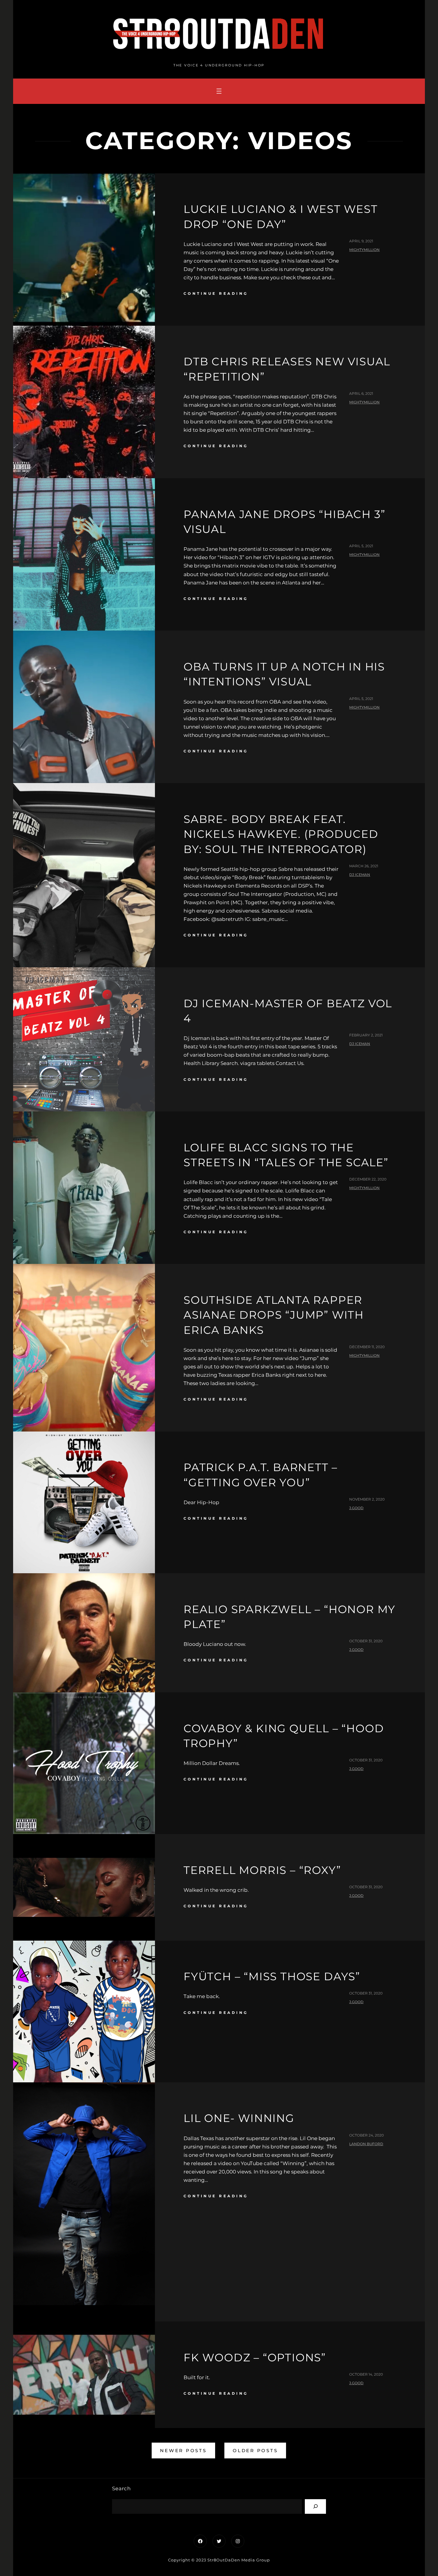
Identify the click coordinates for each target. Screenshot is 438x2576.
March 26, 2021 (364, 866)
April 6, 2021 (361, 393)
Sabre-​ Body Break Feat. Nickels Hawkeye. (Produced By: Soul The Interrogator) (281, 834)
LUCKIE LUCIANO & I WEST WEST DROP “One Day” (281, 216)
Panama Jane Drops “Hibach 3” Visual (284, 522)
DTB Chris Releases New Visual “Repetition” (287, 369)
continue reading (216, 293)
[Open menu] (219, 91)
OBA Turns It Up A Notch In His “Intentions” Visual (284, 674)
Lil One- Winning (239, 2118)
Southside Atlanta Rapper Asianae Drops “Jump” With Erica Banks (274, 1315)
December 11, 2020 (367, 1347)
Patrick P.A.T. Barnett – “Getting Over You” (261, 1475)
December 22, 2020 (368, 1179)
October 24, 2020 (366, 2135)
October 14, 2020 (366, 2374)
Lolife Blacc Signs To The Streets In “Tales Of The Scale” (286, 1155)
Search (121, 2488)
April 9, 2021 (361, 241)
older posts (255, 2451)
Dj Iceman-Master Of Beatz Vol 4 (288, 1011)
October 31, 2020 (366, 1641)
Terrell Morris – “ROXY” (262, 1870)
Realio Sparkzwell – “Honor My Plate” (289, 1617)
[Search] (315, 2506)
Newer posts (183, 2451)
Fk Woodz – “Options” (255, 2357)
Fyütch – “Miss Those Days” (272, 1976)
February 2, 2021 (366, 1035)
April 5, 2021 (361, 546)
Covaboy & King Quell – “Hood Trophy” (284, 1736)
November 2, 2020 (367, 1499)
